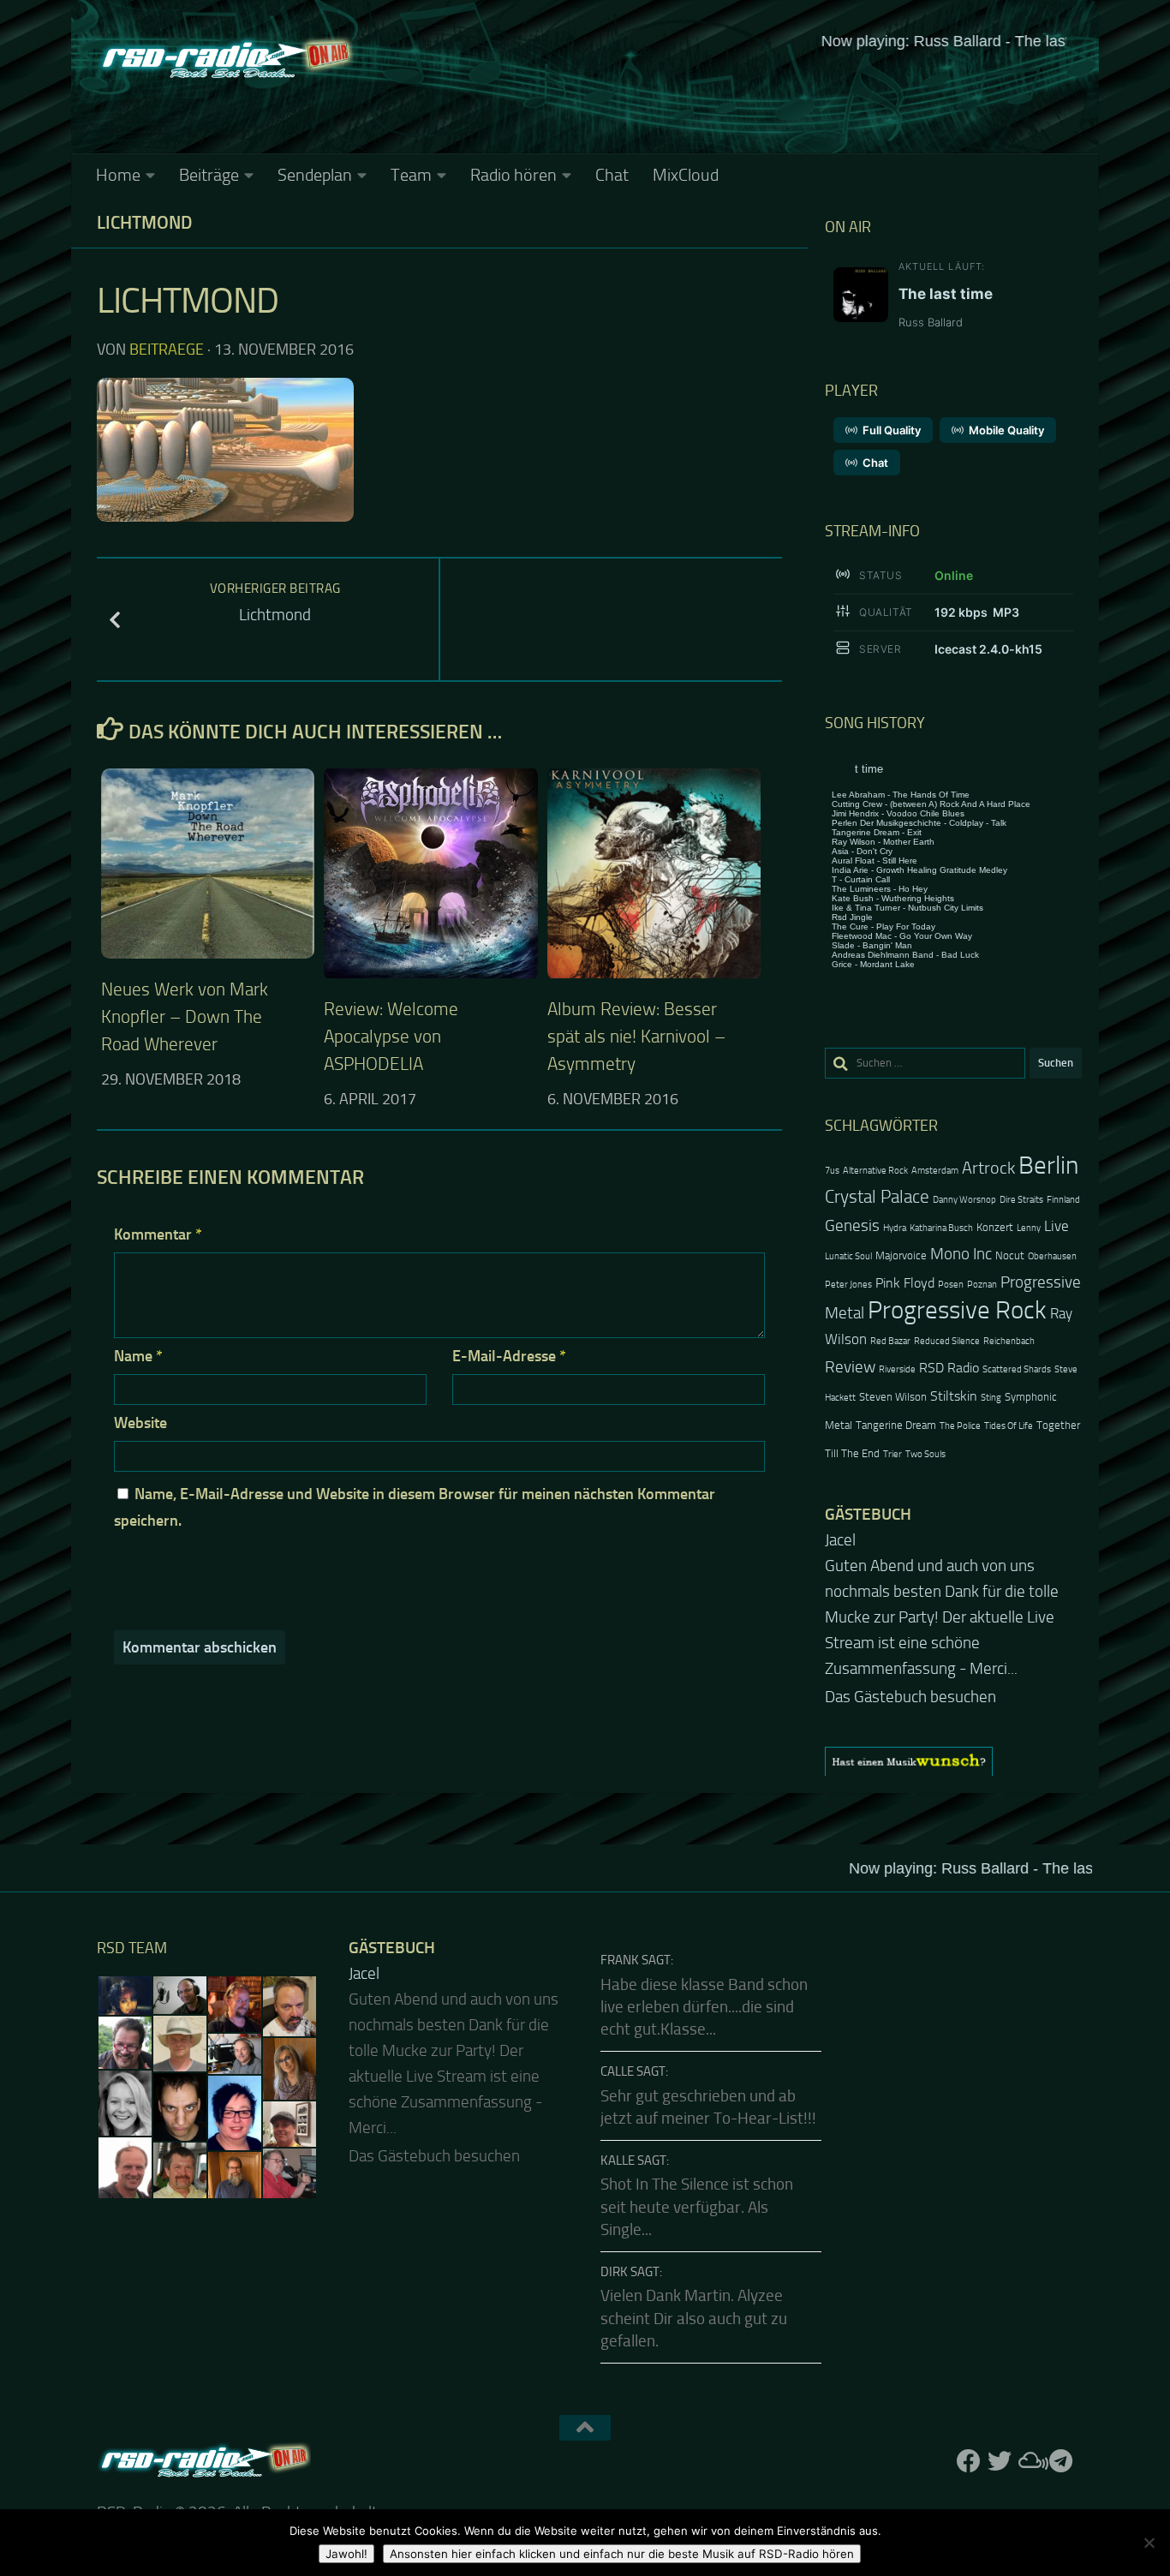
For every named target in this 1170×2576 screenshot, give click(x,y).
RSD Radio (949, 1368)
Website (140, 1423)
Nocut (1010, 1255)
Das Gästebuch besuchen (910, 1651)
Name (138, 1356)
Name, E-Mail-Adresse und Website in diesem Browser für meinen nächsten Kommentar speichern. (415, 1507)
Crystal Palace (877, 1196)
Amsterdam (935, 1171)
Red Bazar (890, 1341)
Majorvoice (901, 1255)
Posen (951, 1285)
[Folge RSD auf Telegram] (1061, 2415)
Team (411, 175)
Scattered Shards (1017, 1369)
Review (850, 1367)
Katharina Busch (941, 1228)
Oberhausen (1052, 1256)
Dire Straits (1021, 1200)
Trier (892, 1454)
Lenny (1029, 1228)
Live (1057, 1226)
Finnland (1063, 1200)
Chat (612, 175)
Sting (991, 1398)
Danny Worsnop (964, 1200)
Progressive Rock (957, 1310)
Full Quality (892, 430)
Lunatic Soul (848, 1256)
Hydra (895, 1228)
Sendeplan (315, 175)
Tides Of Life (1009, 1426)
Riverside (897, 1369)
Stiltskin (954, 1396)
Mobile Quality (1006, 430)
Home (118, 175)
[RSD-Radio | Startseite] (225, 60)
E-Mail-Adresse (509, 1356)
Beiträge (209, 175)
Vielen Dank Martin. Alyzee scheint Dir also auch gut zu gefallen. (694, 2272)
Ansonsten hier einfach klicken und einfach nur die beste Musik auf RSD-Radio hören (622, 2554)
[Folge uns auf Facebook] (969, 2415)
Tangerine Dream (896, 1425)
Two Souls (925, 1454)
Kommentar (158, 1234)
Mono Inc (961, 1254)
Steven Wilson (893, 1397)
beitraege (167, 350)
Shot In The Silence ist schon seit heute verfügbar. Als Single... (697, 2161)
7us (832, 1171)
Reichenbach (1009, 1341)
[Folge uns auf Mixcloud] (1030, 2415)
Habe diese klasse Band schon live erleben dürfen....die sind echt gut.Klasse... (704, 1961)
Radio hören (513, 175)
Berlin (1048, 1165)
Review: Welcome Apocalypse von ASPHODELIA (391, 1036)
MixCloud (686, 175)
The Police (960, 1426)
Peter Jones (848, 1285)
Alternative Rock (875, 1171)
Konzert (995, 1227)
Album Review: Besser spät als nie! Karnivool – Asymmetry (636, 1036)
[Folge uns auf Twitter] (1000, 2415)
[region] (953, 1715)
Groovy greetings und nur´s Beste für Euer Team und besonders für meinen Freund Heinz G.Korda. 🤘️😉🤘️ (952, 1592)
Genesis (852, 1225)
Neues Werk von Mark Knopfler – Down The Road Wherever (185, 1016)
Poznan (982, 1285)
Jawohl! (346, 2554)
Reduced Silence (947, 1341)
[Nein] (1149, 2543)
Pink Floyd (905, 1283)
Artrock (988, 1168)
